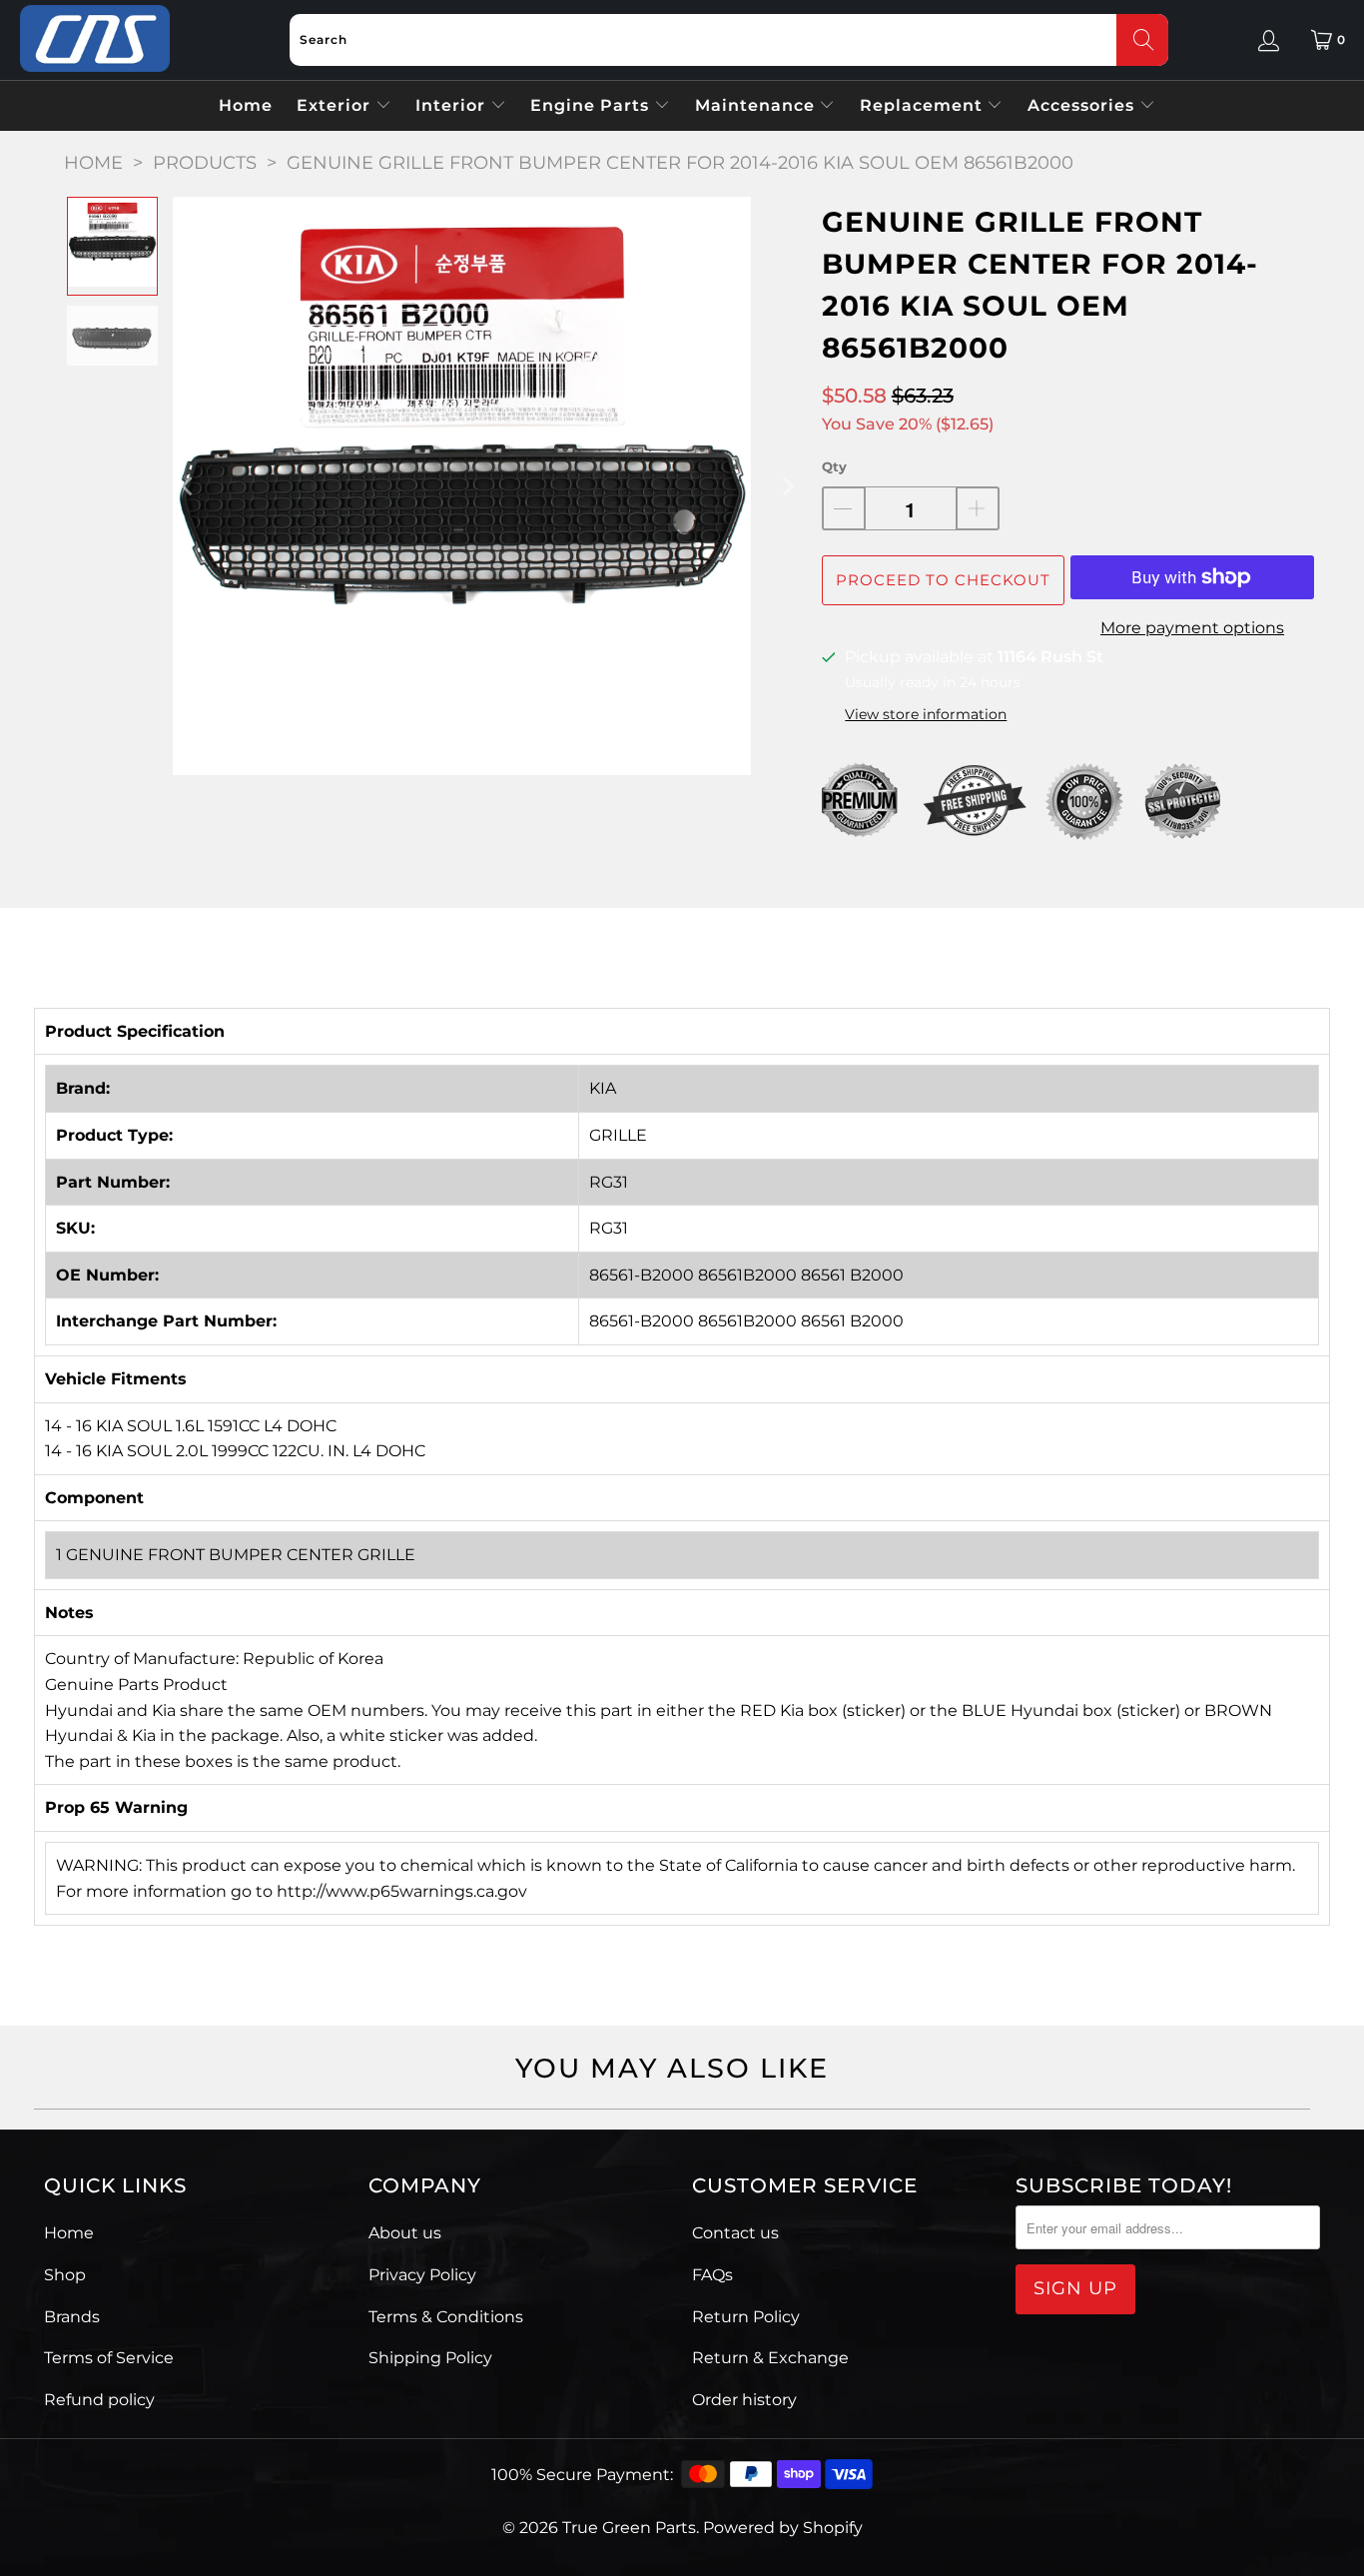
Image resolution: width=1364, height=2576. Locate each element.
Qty (834, 466)
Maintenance (757, 105)
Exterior (336, 105)
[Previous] (188, 486)
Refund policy (99, 2400)
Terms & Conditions (446, 2317)
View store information (926, 714)
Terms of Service (109, 2358)
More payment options (1192, 628)
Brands (72, 2317)
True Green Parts (629, 2528)
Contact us (735, 2233)
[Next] (787, 486)
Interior (453, 105)
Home (246, 105)
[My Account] (1269, 40)
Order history (744, 2400)
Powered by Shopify (783, 2528)
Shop (65, 2275)
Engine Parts (592, 105)
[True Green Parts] (95, 39)
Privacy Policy (422, 2275)
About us (405, 2233)
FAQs (712, 2275)
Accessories (1083, 105)
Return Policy (746, 2317)
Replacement (924, 105)
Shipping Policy (430, 2358)
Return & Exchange (770, 2358)
